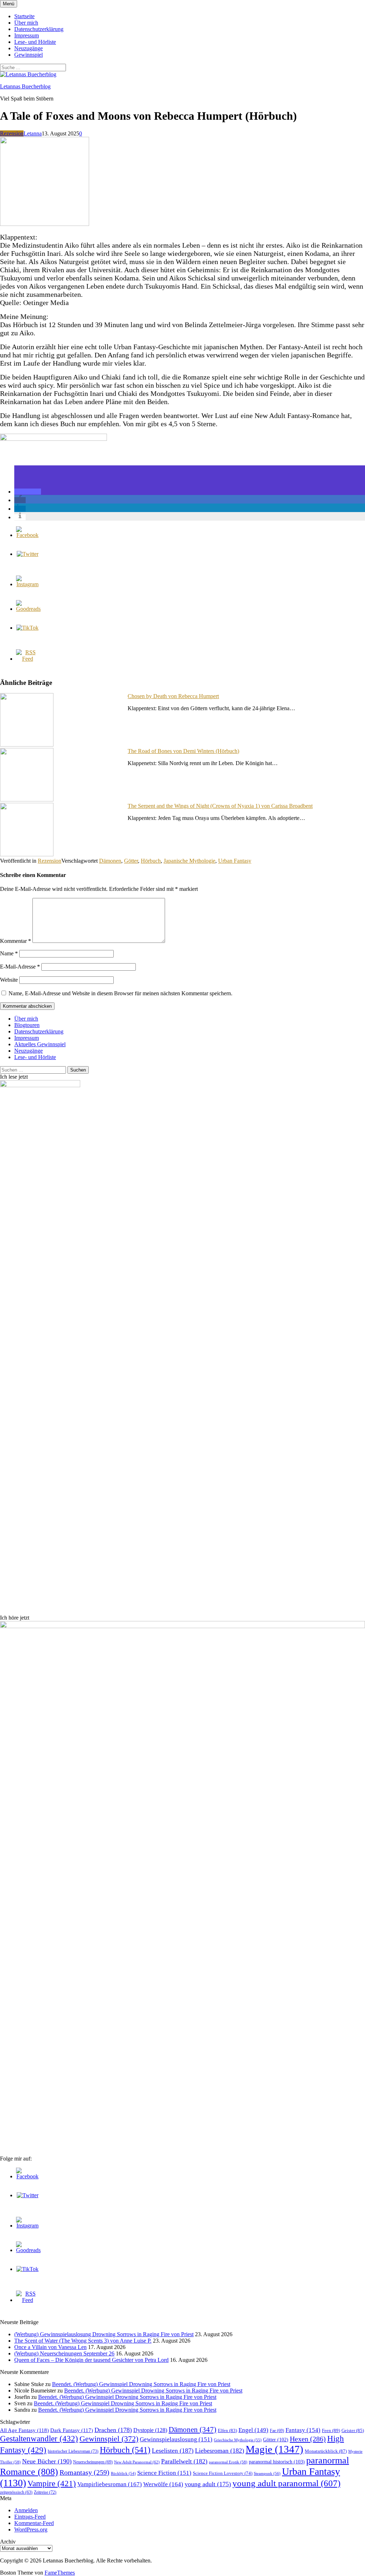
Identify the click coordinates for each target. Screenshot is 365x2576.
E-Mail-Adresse (20, 967)
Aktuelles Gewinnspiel (40, 1044)
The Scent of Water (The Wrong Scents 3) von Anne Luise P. (83, 2341)
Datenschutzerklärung (39, 29)
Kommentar (16, 941)
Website (9, 980)
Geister (353, 2430)
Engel (253, 2430)
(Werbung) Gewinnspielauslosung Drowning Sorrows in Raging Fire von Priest (104, 2334)
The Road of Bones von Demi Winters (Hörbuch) (183, 751)
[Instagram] (27, 584)
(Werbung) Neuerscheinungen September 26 (64, 2353)
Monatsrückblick (326, 2451)
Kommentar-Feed (34, 2523)
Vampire (52, 2484)
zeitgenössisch (16, 2492)
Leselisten (173, 2451)
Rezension (12, 133)
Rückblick (123, 2474)
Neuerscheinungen (93, 2462)
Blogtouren (27, 1025)
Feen (331, 2430)
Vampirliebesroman (110, 2484)
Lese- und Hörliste (35, 42)
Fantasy (303, 2430)
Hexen (308, 2439)
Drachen (113, 2430)
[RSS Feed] (27, 659)
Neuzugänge (29, 48)
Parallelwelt (184, 2461)
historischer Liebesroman (73, 2451)
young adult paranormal (286, 2483)
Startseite (24, 16)
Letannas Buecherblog (25, 86)
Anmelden (26, 2510)
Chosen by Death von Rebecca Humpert (173, 696)
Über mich (26, 23)
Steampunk (267, 2473)
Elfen (227, 2430)
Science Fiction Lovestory (223, 2473)
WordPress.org (31, 2529)
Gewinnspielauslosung (176, 2439)
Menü (9, 4)
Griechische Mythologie (238, 2440)
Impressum (27, 35)
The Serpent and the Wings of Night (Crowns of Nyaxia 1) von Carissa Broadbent (220, 806)
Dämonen (110, 861)
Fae (277, 2431)
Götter (131, 861)
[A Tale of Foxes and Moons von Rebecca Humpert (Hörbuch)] (45, 224)
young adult (208, 2484)
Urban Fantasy (235, 861)
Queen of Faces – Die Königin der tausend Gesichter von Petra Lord (91, 2360)
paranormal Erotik (228, 2462)
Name (9, 953)
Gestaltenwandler (39, 2439)
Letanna (33, 133)
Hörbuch (151, 861)
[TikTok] (27, 628)
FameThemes (60, 2573)
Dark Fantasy (72, 2430)
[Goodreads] (28, 609)
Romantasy (84, 2472)
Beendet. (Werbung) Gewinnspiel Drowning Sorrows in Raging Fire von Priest (141, 2384)
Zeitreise (45, 2492)
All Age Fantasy (24, 2430)
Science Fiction (164, 2473)
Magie (274, 2449)
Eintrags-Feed (30, 2517)
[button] (28, 492)
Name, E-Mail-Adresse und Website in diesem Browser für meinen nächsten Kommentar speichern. (120, 993)
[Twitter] (28, 554)
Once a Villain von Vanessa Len (50, 2347)
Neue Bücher (47, 2461)
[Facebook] (27, 535)
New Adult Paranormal (137, 2462)
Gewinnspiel (29, 55)
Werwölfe (163, 2484)
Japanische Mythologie (189, 861)
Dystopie (150, 2430)
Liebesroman (220, 2451)
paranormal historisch (277, 2462)
